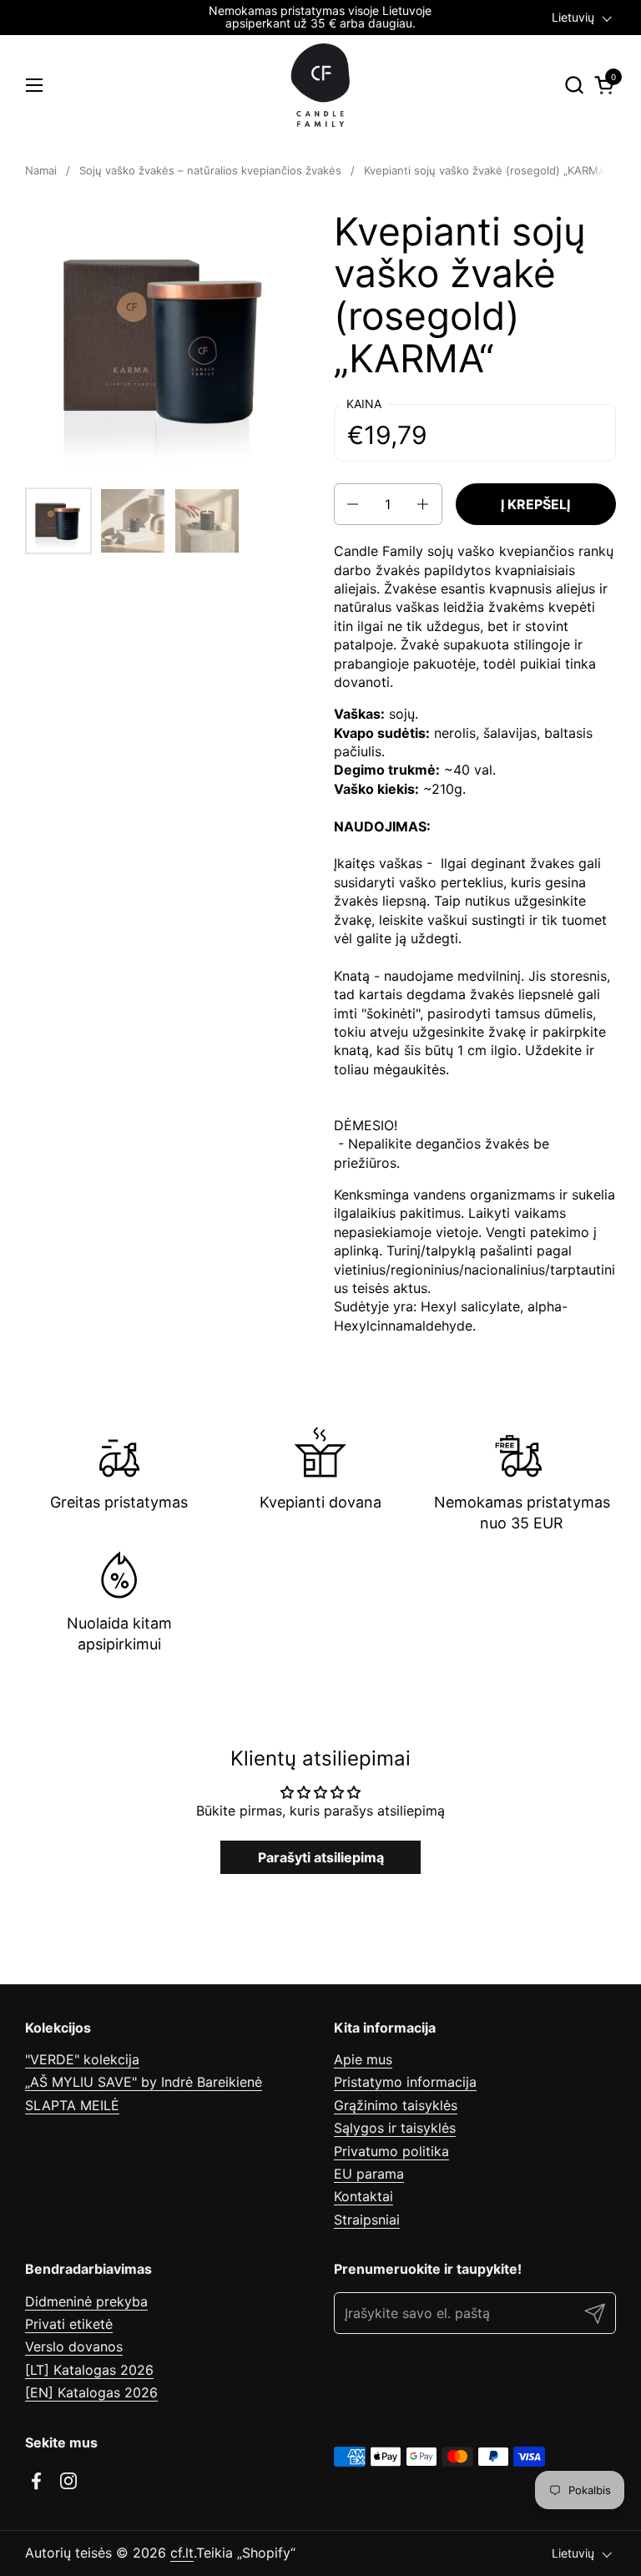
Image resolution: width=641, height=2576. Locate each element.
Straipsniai (367, 2220)
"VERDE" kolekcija (82, 2059)
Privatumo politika (391, 2151)
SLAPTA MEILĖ (72, 2105)
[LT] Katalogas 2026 (89, 2370)
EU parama (369, 2174)
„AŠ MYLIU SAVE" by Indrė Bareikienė (144, 2082)
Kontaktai (363, 2196)
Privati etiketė (69, 2324)
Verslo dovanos (74, 2346)
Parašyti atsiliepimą (321, 1857)
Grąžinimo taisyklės (396, 2105)
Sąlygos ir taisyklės (395, 2128)
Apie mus (363, 2059)
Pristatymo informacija (405, 2082)
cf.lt (182, 2553)
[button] (574, 85)
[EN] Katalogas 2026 (91, 2392)
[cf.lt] (320, 85)
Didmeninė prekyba (86, 2301)
